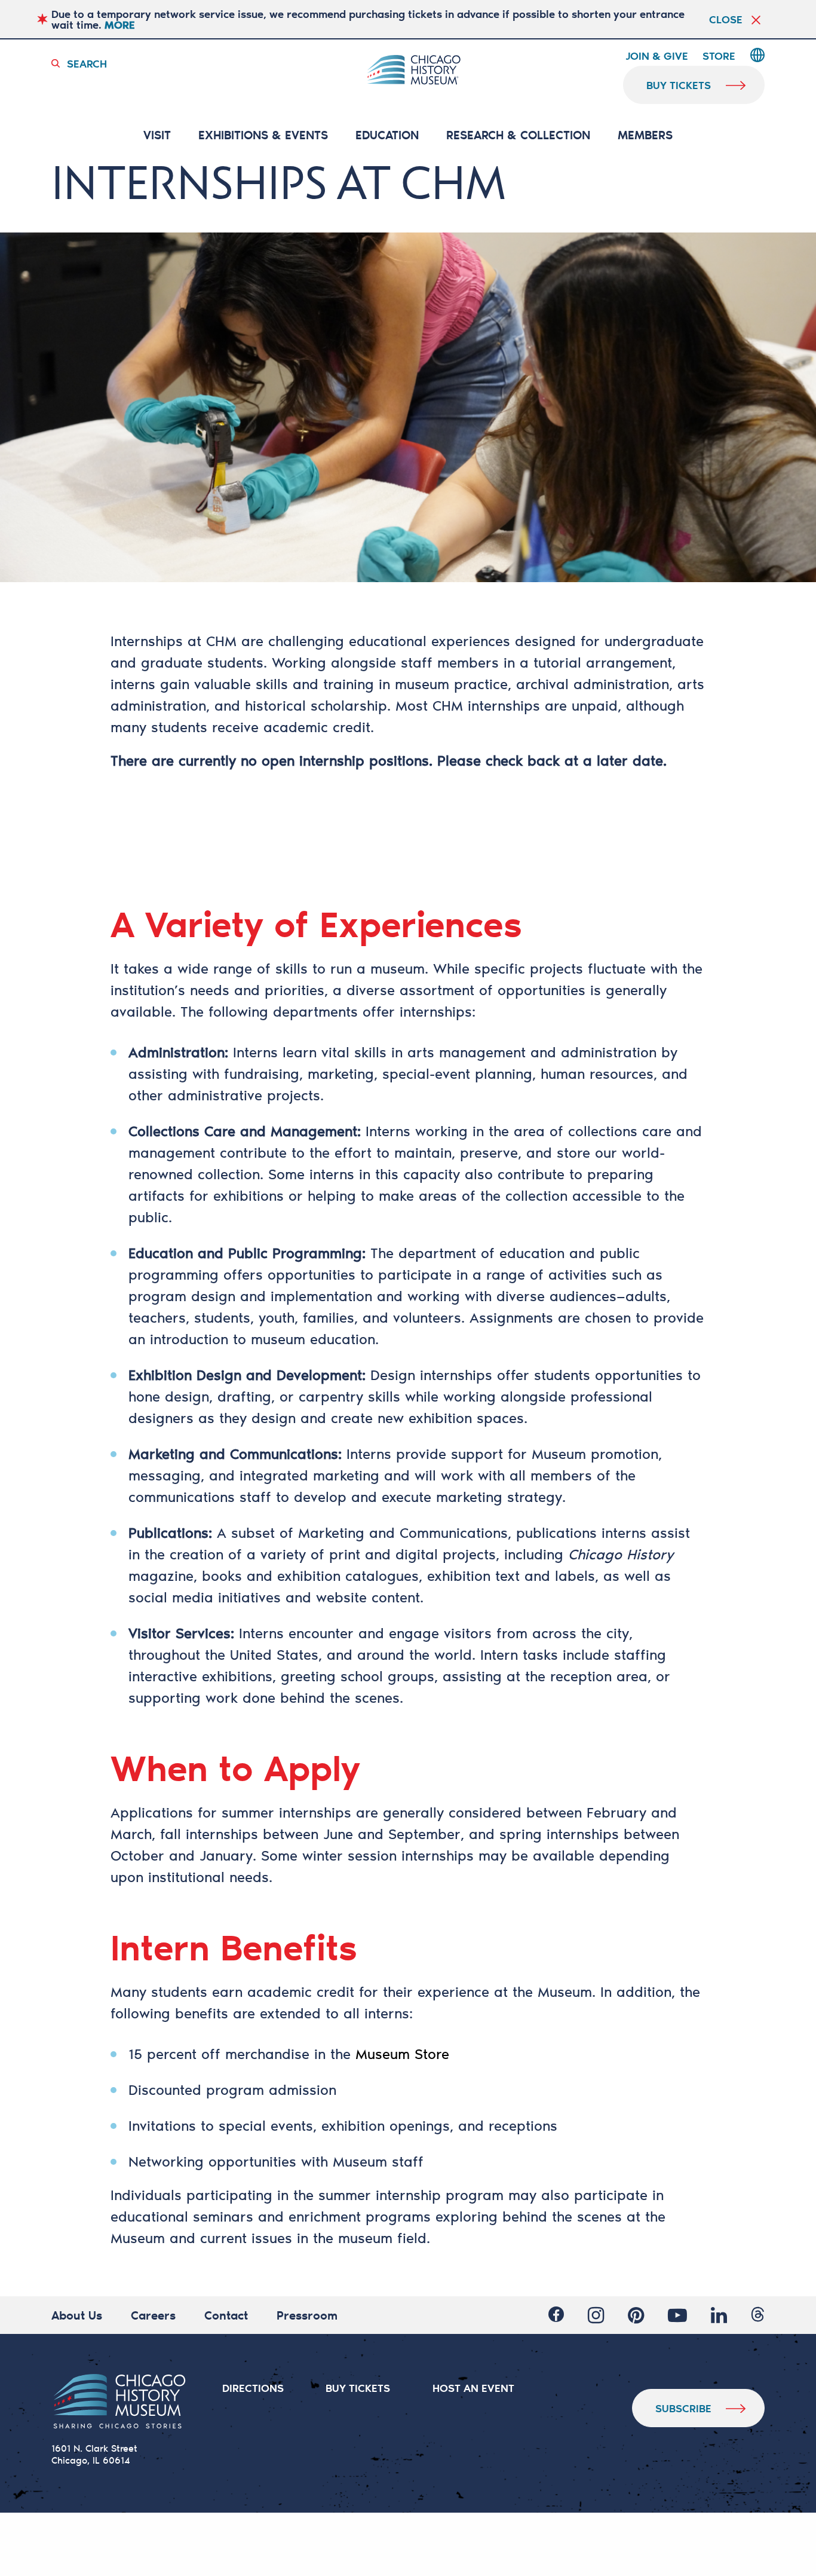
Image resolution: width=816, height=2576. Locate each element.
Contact (226, 2315)
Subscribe (683, 2408)
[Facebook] (556, 2315)
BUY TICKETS (358, 2388)
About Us (77, 2315)
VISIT (157, 135)
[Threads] (758, 2315)
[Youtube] (677, 2315)
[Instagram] (596, 2315)
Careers (153, 2315)
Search (87, 63)
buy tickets (679, 85)
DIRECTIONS (253, 2388)
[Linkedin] (719, 2315)
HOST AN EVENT (473, 2388)
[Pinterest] (636, 2315)
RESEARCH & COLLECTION (518, 135)
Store (719, 56)
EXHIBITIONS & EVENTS (263, 135)
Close (726, 19)
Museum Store (402, 2054)
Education (387, 135)
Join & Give (657, 56)
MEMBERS (645, 135)
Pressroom (307, 2315)
